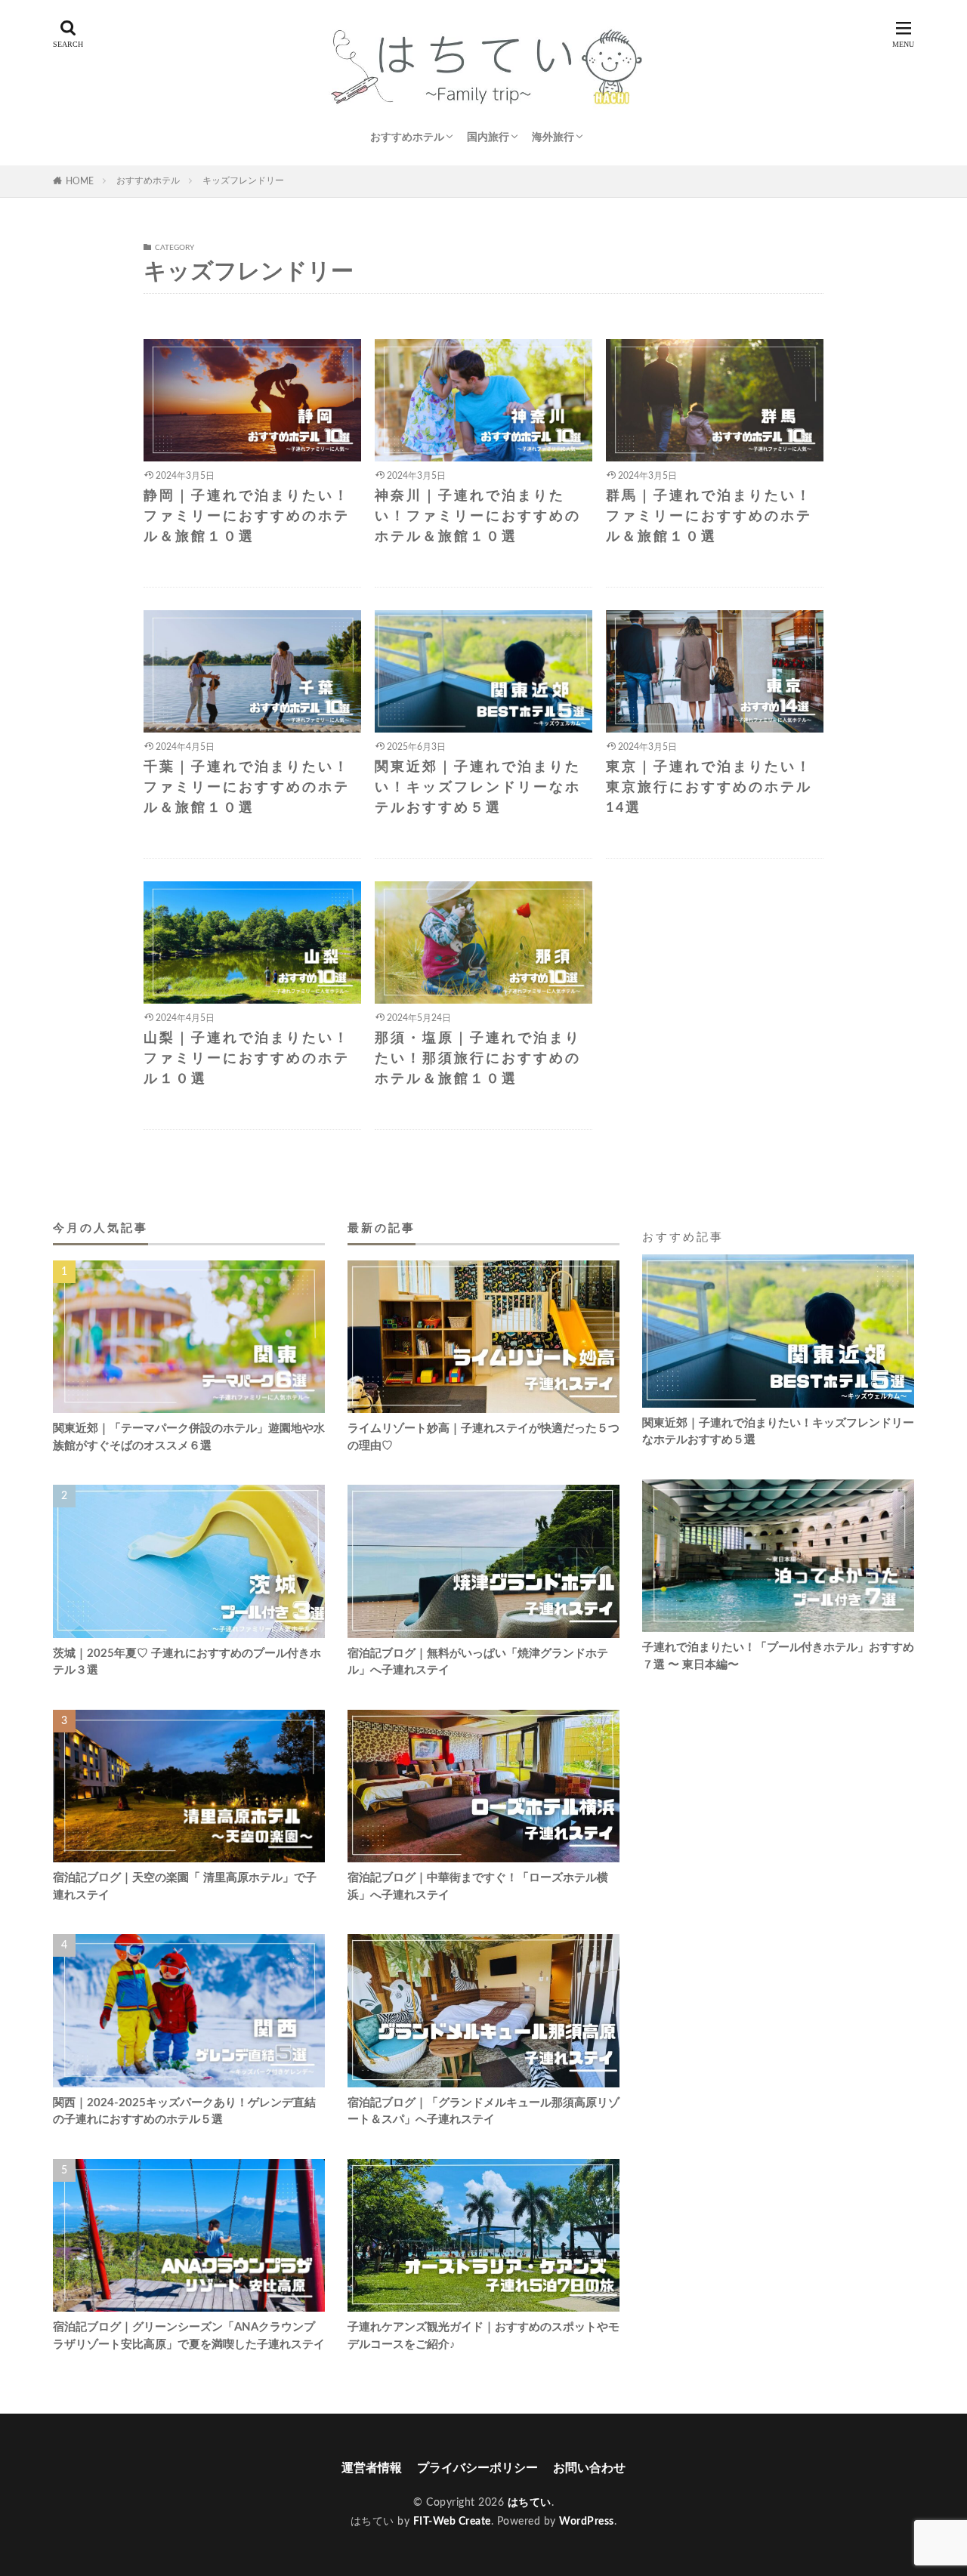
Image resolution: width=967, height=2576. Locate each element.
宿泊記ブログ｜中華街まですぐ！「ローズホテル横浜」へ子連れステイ (478, 1886)
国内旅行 (488, 137)
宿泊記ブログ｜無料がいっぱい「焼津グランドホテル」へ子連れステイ (478, 1662)
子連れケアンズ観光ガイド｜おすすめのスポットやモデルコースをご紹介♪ (483, 2336)
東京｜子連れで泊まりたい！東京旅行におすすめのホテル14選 (709, 788)
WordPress (587, 2522)
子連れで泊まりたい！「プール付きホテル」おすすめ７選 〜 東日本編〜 (778, 1656)
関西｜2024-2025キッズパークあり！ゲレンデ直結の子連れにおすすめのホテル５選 (184, 2112)
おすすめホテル (407, 137)
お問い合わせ (589, 2468)
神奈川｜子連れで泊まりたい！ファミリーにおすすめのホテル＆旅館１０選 (478, 517)
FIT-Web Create (452, 2522)
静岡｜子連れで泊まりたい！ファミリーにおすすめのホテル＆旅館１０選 (247, 517)
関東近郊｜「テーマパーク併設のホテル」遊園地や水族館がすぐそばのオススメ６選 (189, 1437)
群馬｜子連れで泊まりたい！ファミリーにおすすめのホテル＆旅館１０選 (709, 517)
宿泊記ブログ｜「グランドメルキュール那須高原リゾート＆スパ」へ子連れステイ (483, 2112)
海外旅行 (553, 137)
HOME (80, 181)
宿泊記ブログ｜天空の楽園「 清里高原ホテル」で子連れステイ (185, 1886)
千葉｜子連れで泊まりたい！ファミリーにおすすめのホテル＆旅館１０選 (247, 788)
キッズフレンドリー (243, 180)
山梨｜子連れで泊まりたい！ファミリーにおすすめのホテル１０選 (247, 1059)
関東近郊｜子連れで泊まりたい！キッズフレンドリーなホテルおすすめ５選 (478, 788)
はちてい (530, 2503)
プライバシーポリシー (477, 2468)
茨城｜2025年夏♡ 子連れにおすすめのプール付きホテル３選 (187, 1662)
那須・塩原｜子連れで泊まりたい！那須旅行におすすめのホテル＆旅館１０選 (478, 1059)
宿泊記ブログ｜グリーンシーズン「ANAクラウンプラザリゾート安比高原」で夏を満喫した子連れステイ (189, 2336)
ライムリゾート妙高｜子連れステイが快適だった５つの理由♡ (483, 1437)
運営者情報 (372, 2468)
